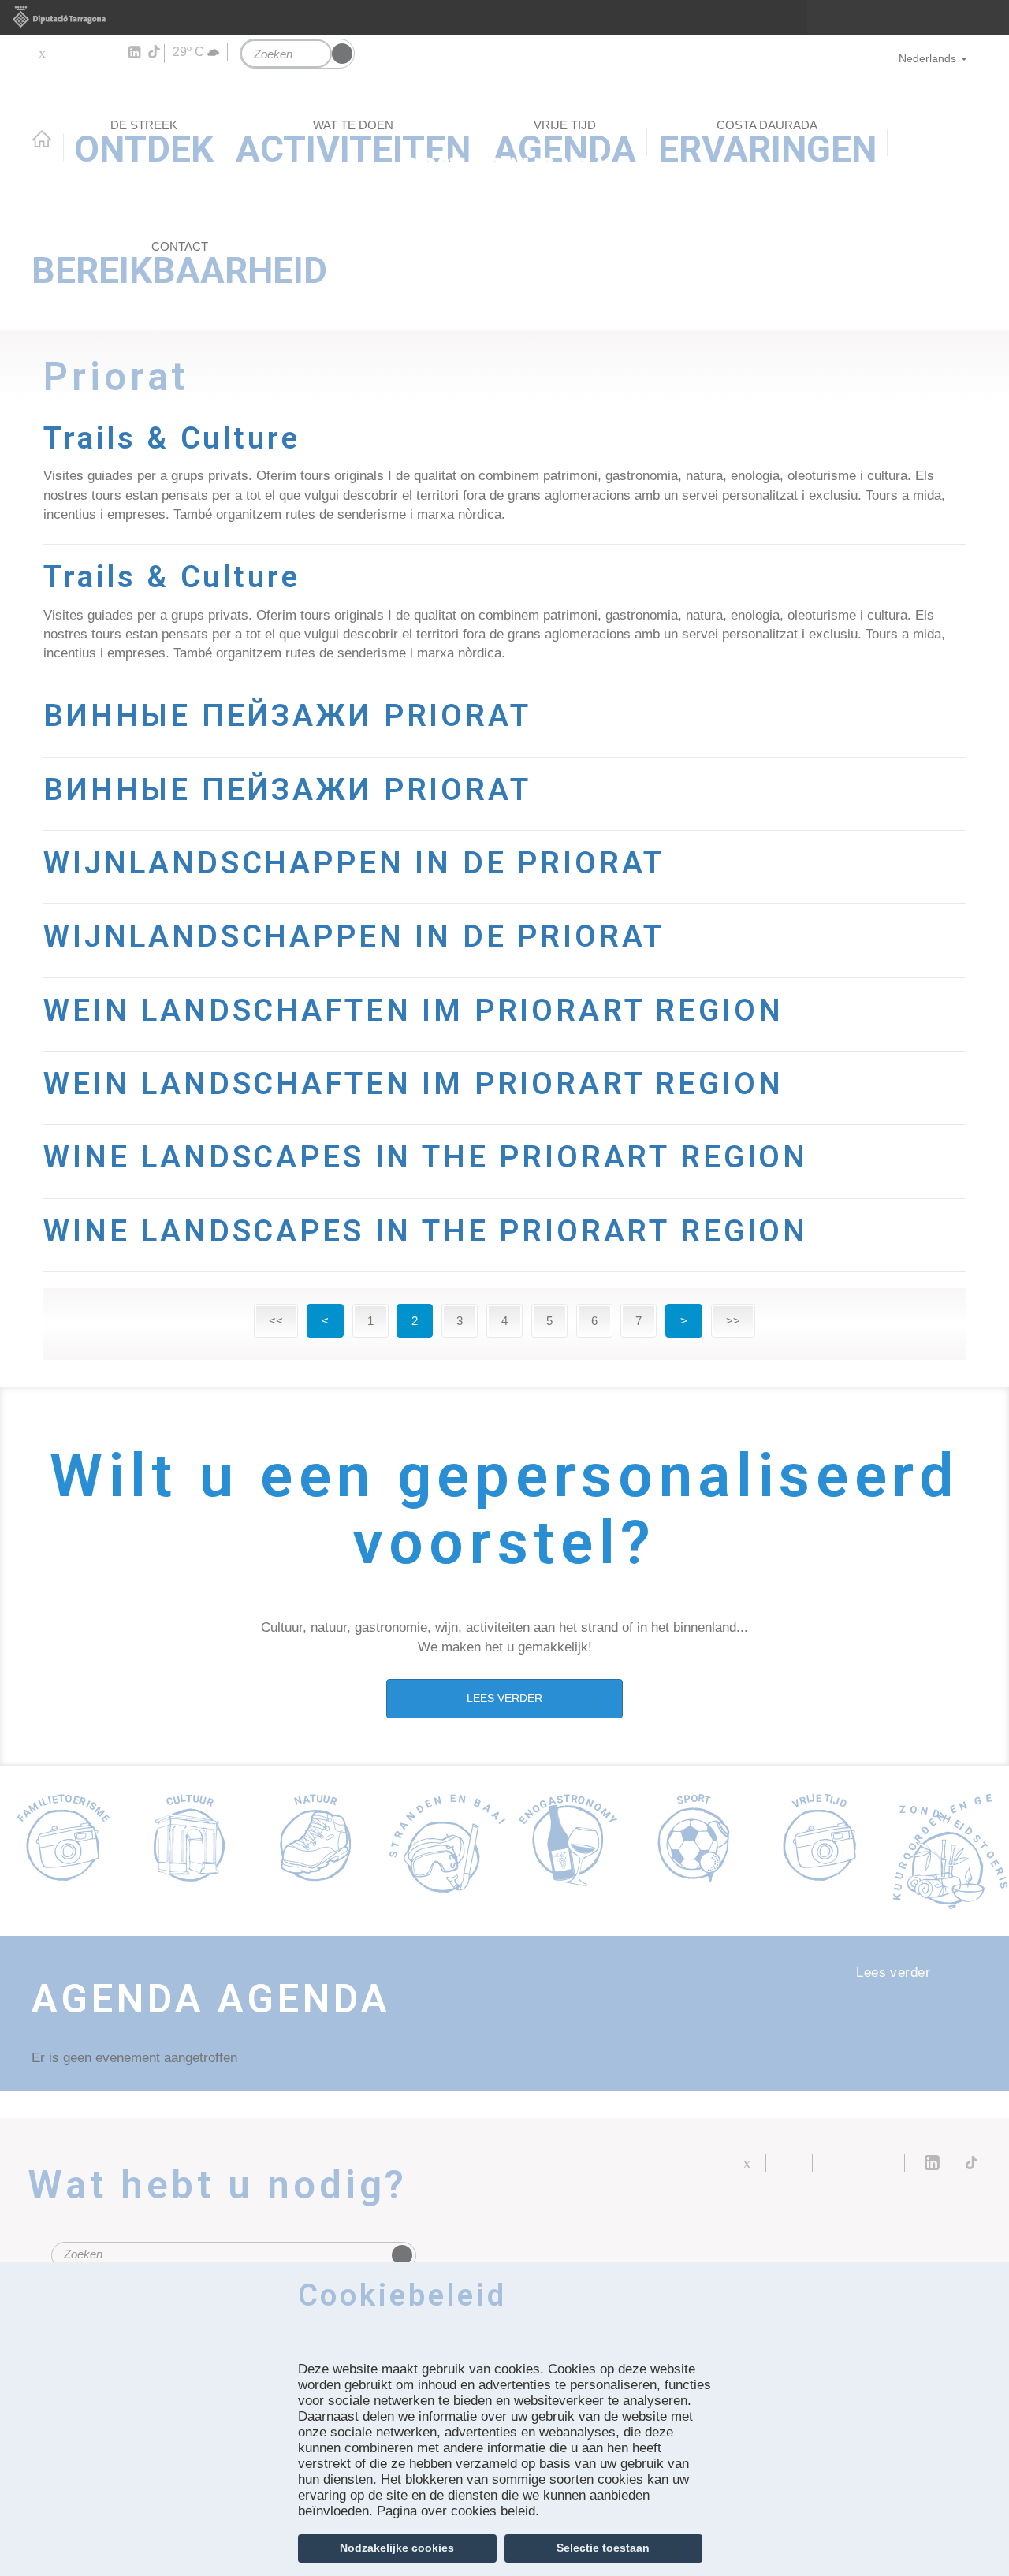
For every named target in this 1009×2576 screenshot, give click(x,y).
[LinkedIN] (134, 53)
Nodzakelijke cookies (397, 2548)
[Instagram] (111, 53)
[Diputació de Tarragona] (504, 17)
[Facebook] (64, 53)
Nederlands (927, 58)
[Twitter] (41, 53)
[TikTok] (155, 52)
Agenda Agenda (211, 1999)
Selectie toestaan (603, 2548)
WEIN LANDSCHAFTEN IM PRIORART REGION (413, 1010)
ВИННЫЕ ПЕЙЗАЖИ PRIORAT (287, 715)
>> (733, 1321)
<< (276, 1321)
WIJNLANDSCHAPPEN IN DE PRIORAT (354, 863)
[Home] (504, 114)
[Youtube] (87, 53)
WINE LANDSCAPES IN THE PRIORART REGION (426, 1157)
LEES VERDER (504, 1698)
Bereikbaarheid (179, 266)
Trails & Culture (172, 438)
